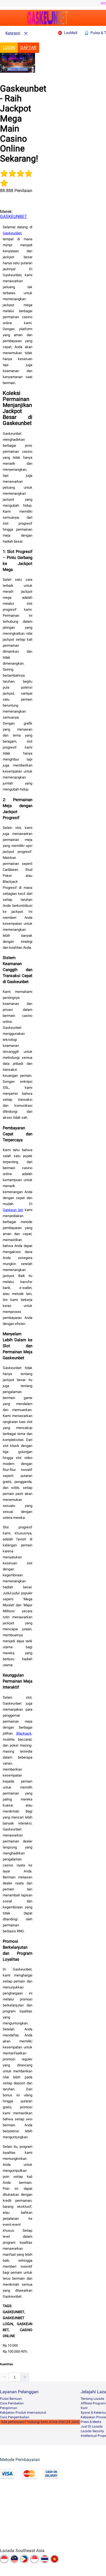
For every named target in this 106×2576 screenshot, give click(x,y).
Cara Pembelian (12, 2403)
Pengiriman (9, 2408)
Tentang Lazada (93, 2399)
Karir (84, 2408)
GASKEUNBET (14, 216)
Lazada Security (92, 2431)
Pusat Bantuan (11, 2399)
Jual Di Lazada (92, 2426)
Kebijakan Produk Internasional (23, 2413)
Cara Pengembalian (15, 2417)
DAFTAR (28, 48)
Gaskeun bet (13, 1210)
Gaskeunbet (12, 233)
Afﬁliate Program (93, 2403)
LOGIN (9, 48)
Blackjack (24, 1733)
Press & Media (91, 2422)
